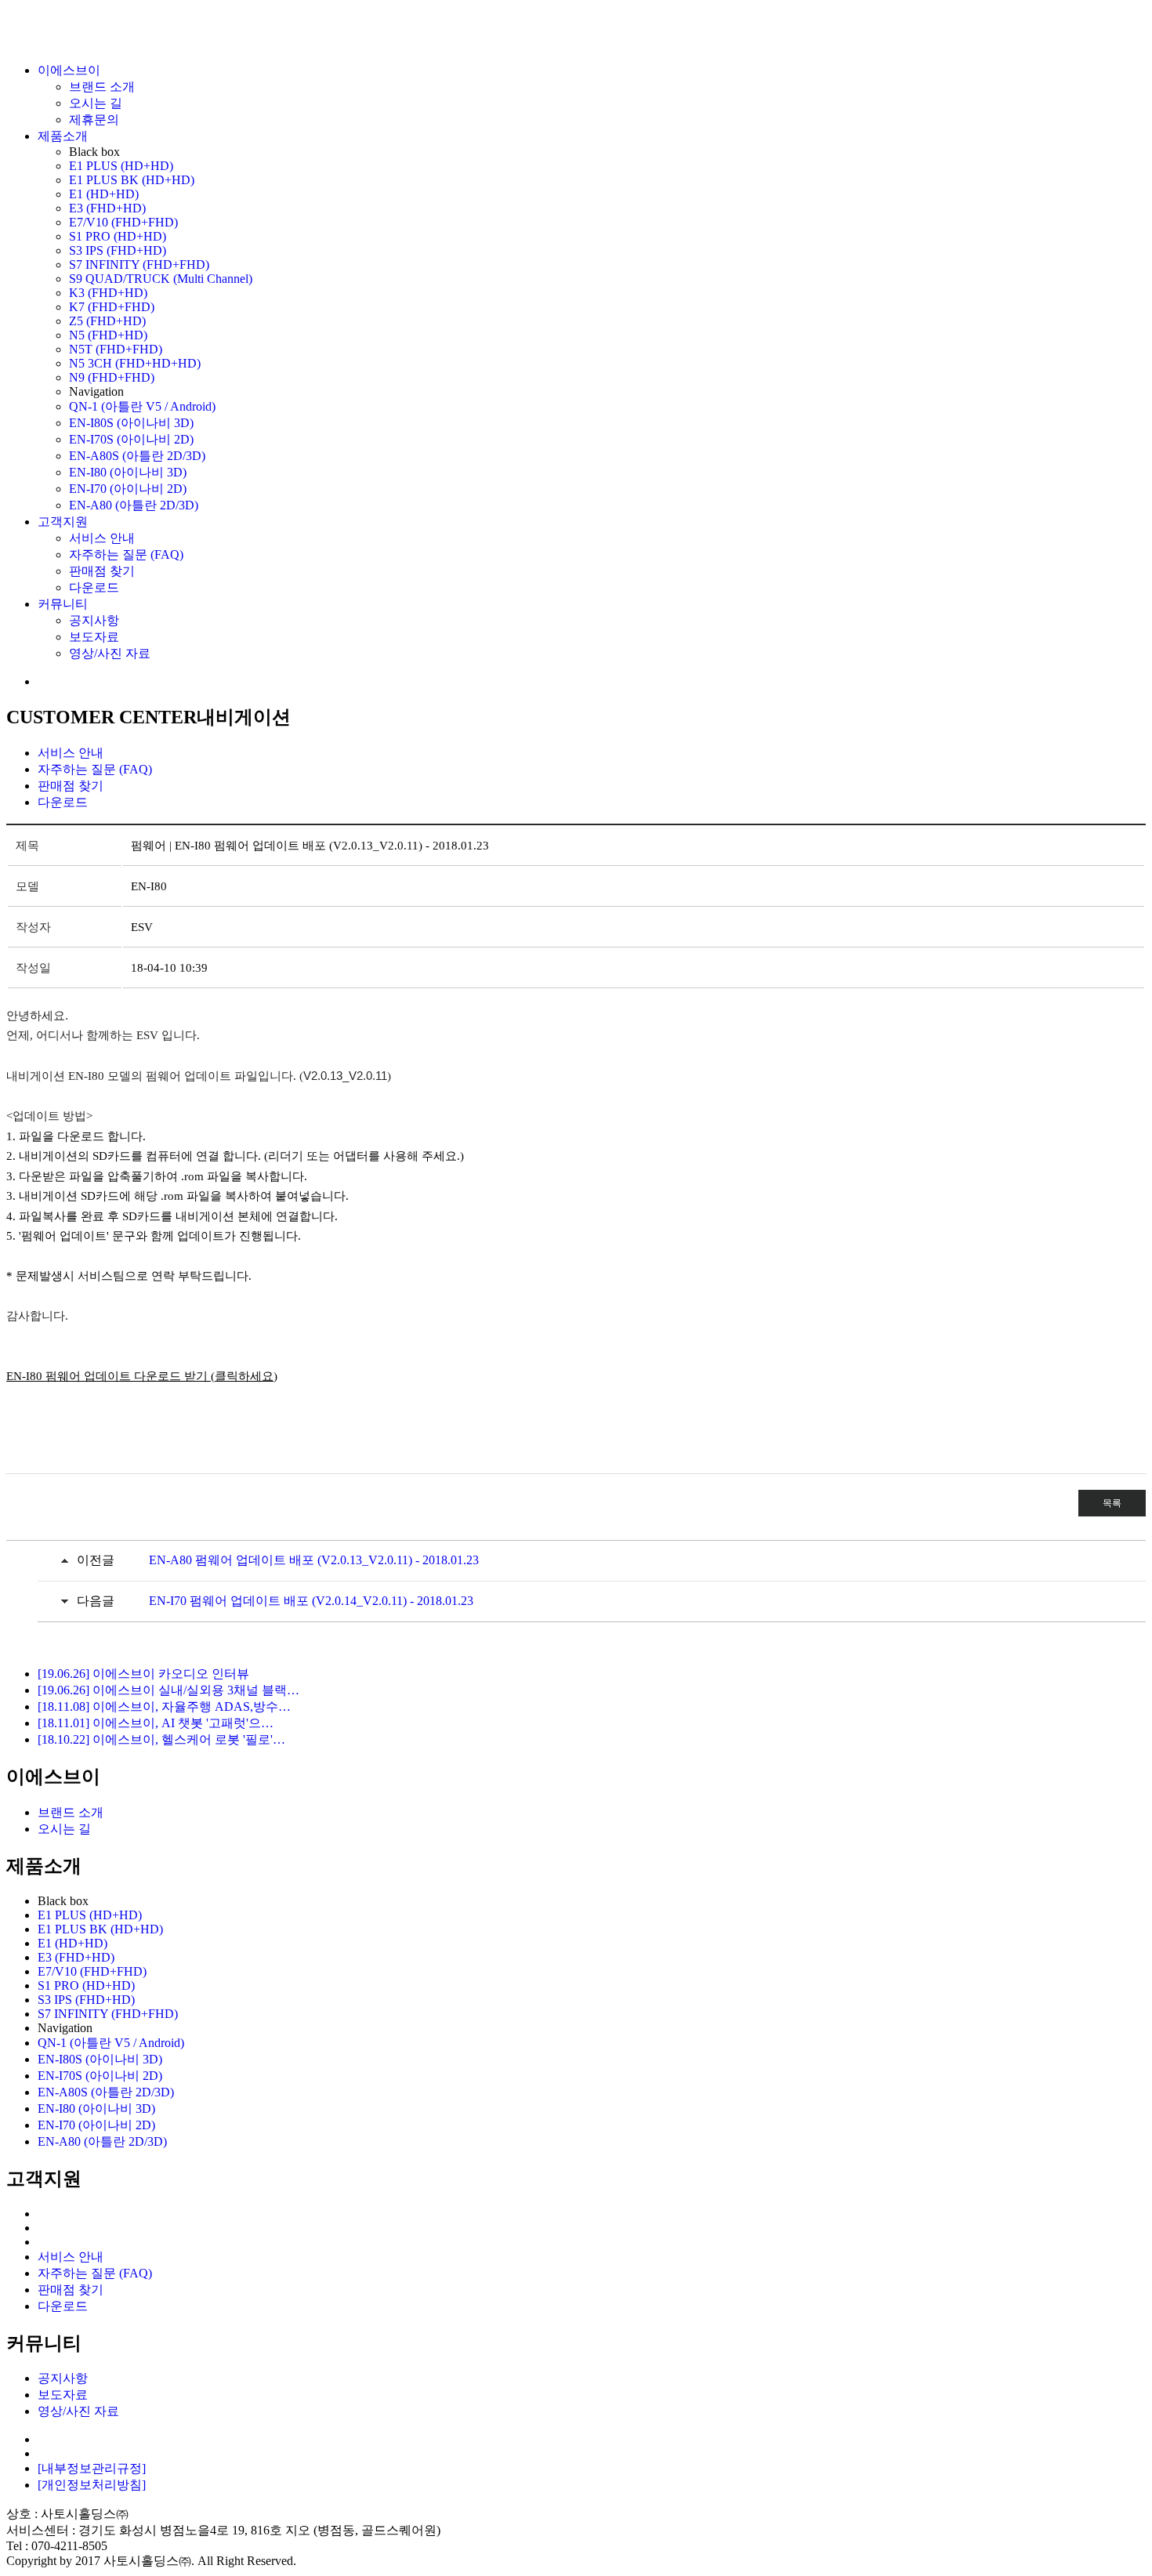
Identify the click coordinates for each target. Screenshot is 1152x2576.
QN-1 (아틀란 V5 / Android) (142, 406)
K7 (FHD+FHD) (112, 307)
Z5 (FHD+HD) (107, 321)
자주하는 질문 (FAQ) (126, 554)
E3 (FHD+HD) (107, 208)
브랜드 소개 (102, 87)
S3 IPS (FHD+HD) (118, 250)
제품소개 (63, 136)
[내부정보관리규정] (92, 2468)
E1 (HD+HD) (104, 194)
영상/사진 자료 (110, 653)
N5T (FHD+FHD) (116, 349)
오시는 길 (96, 103)
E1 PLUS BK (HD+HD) (132, 180)
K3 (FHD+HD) (108, 293)
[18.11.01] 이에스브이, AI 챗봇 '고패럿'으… (156, 1723)
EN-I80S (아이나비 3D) (131, 423)
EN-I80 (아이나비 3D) (128, 472)
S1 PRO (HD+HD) (118, 236)
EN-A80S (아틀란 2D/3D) (137, 456)
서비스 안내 (102, 538)
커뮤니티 (63, 604)
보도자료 (94, 637)
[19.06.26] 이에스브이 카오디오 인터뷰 (143, 1674)
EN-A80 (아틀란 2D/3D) (134, 505)
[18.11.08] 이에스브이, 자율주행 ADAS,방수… (164, 1706)
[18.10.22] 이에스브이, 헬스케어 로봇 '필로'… (161, 1739)
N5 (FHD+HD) (108, 335)
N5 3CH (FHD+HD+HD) (135, 363)
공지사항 (94, 620)
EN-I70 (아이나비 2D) (128, 489)
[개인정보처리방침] (92, 2485)
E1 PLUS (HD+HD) (121, 166)
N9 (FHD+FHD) (112, 377)
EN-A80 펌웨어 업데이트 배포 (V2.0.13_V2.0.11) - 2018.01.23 (314, 1560)
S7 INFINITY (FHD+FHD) (139, 264)
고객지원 (63, 522)
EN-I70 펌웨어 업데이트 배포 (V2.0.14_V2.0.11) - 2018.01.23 (311, 1601)
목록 (1112, 1503)
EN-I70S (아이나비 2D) (131, 439)
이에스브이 (69, 70)
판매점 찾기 (102, 571)
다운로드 (94, 587)
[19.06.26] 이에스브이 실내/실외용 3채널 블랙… (168, 1690)
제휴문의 (94, 120)
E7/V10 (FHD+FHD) (123, 222)
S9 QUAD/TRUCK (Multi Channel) (161, 279)
